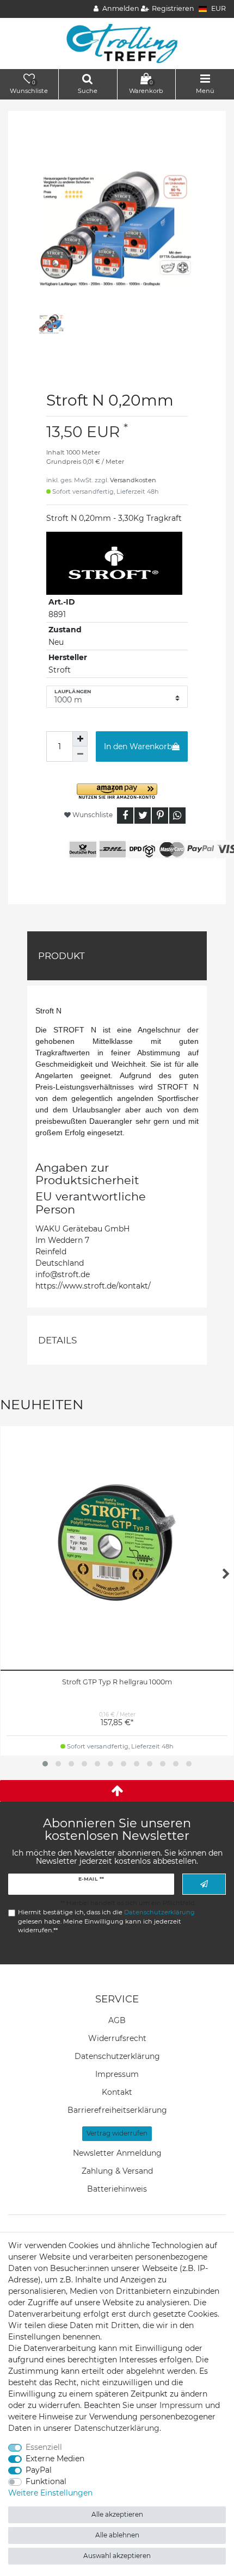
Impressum (117, 2074)
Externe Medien (55, 2459)
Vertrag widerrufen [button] (117, 2133)
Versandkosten (133, 480)
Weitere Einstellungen (50, 2493)
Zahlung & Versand (117, 2171)
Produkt (61, 956)
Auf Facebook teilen (125, 816)
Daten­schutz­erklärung (117, 2056)
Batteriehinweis (117, 2189)
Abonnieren (204, 1884)
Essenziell (44, 2447)
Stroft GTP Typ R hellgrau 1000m (117, 1682)
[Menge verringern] (80, 754)
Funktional (46, 2481)
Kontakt (117, 2092)
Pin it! (160, 816)
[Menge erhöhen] (80, 739)
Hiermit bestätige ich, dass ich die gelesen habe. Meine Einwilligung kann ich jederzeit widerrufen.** (106, 1921)
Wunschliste (92, 815)
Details (57, 1340)
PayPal (39, 2470)
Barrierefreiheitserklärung (117, 2110)
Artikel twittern (143, 816)
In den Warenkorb (138, 746)
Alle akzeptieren (117, 2514)
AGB (117, 2020)
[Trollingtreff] (117, 43)
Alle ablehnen (117, 2535)
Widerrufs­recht (117, 2038)
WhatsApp (177, 816)
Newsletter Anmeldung (117, 2153)
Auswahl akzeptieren (117, 2556)
